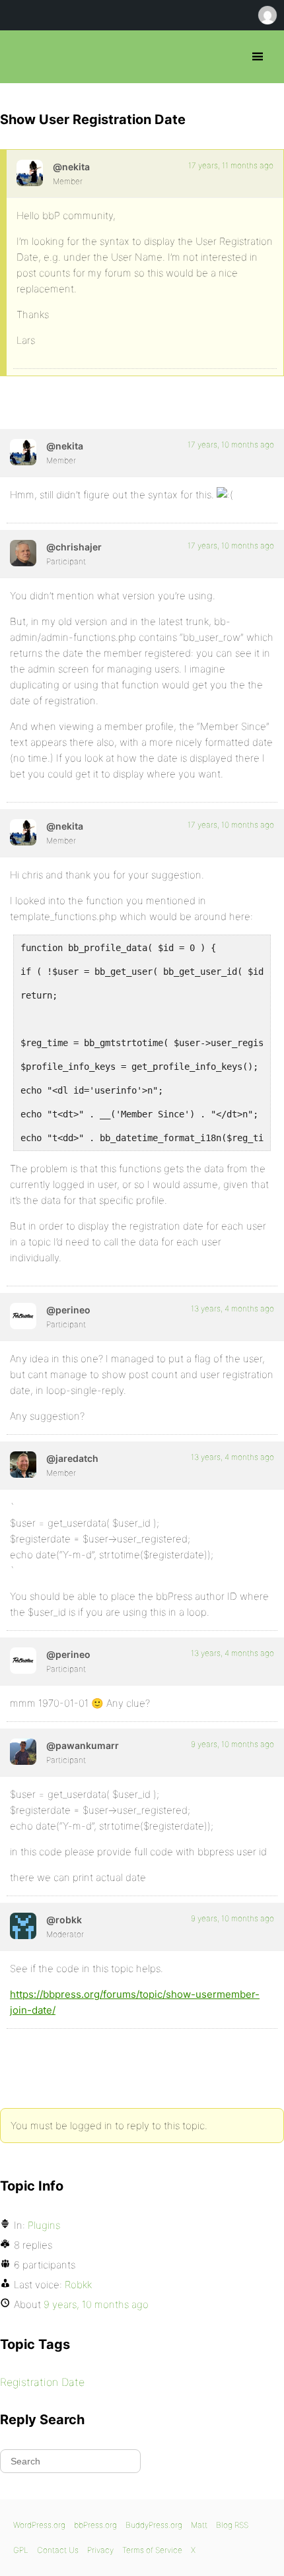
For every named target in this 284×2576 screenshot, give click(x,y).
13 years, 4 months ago (232, 1308)
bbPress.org (21, 57)
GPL (21, 2550)
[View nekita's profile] (30, 173)
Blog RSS (232, 2525)
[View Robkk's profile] (23, 1926)
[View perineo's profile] (23, 1316)
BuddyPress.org (154, 2525)
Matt (199, 2525)
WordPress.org (39, 2525)
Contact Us (58, 2550)
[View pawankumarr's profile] (23, 1752)
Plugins (44, 2225)
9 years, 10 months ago (232, 1744)
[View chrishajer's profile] (23, 553)
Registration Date (42, 2382)
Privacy (100, 2550)
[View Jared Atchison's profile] (23, 1465)
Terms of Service (152, 2550)
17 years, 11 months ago (231, 165)
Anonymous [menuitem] (267, 15)
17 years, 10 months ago (231, 445)
